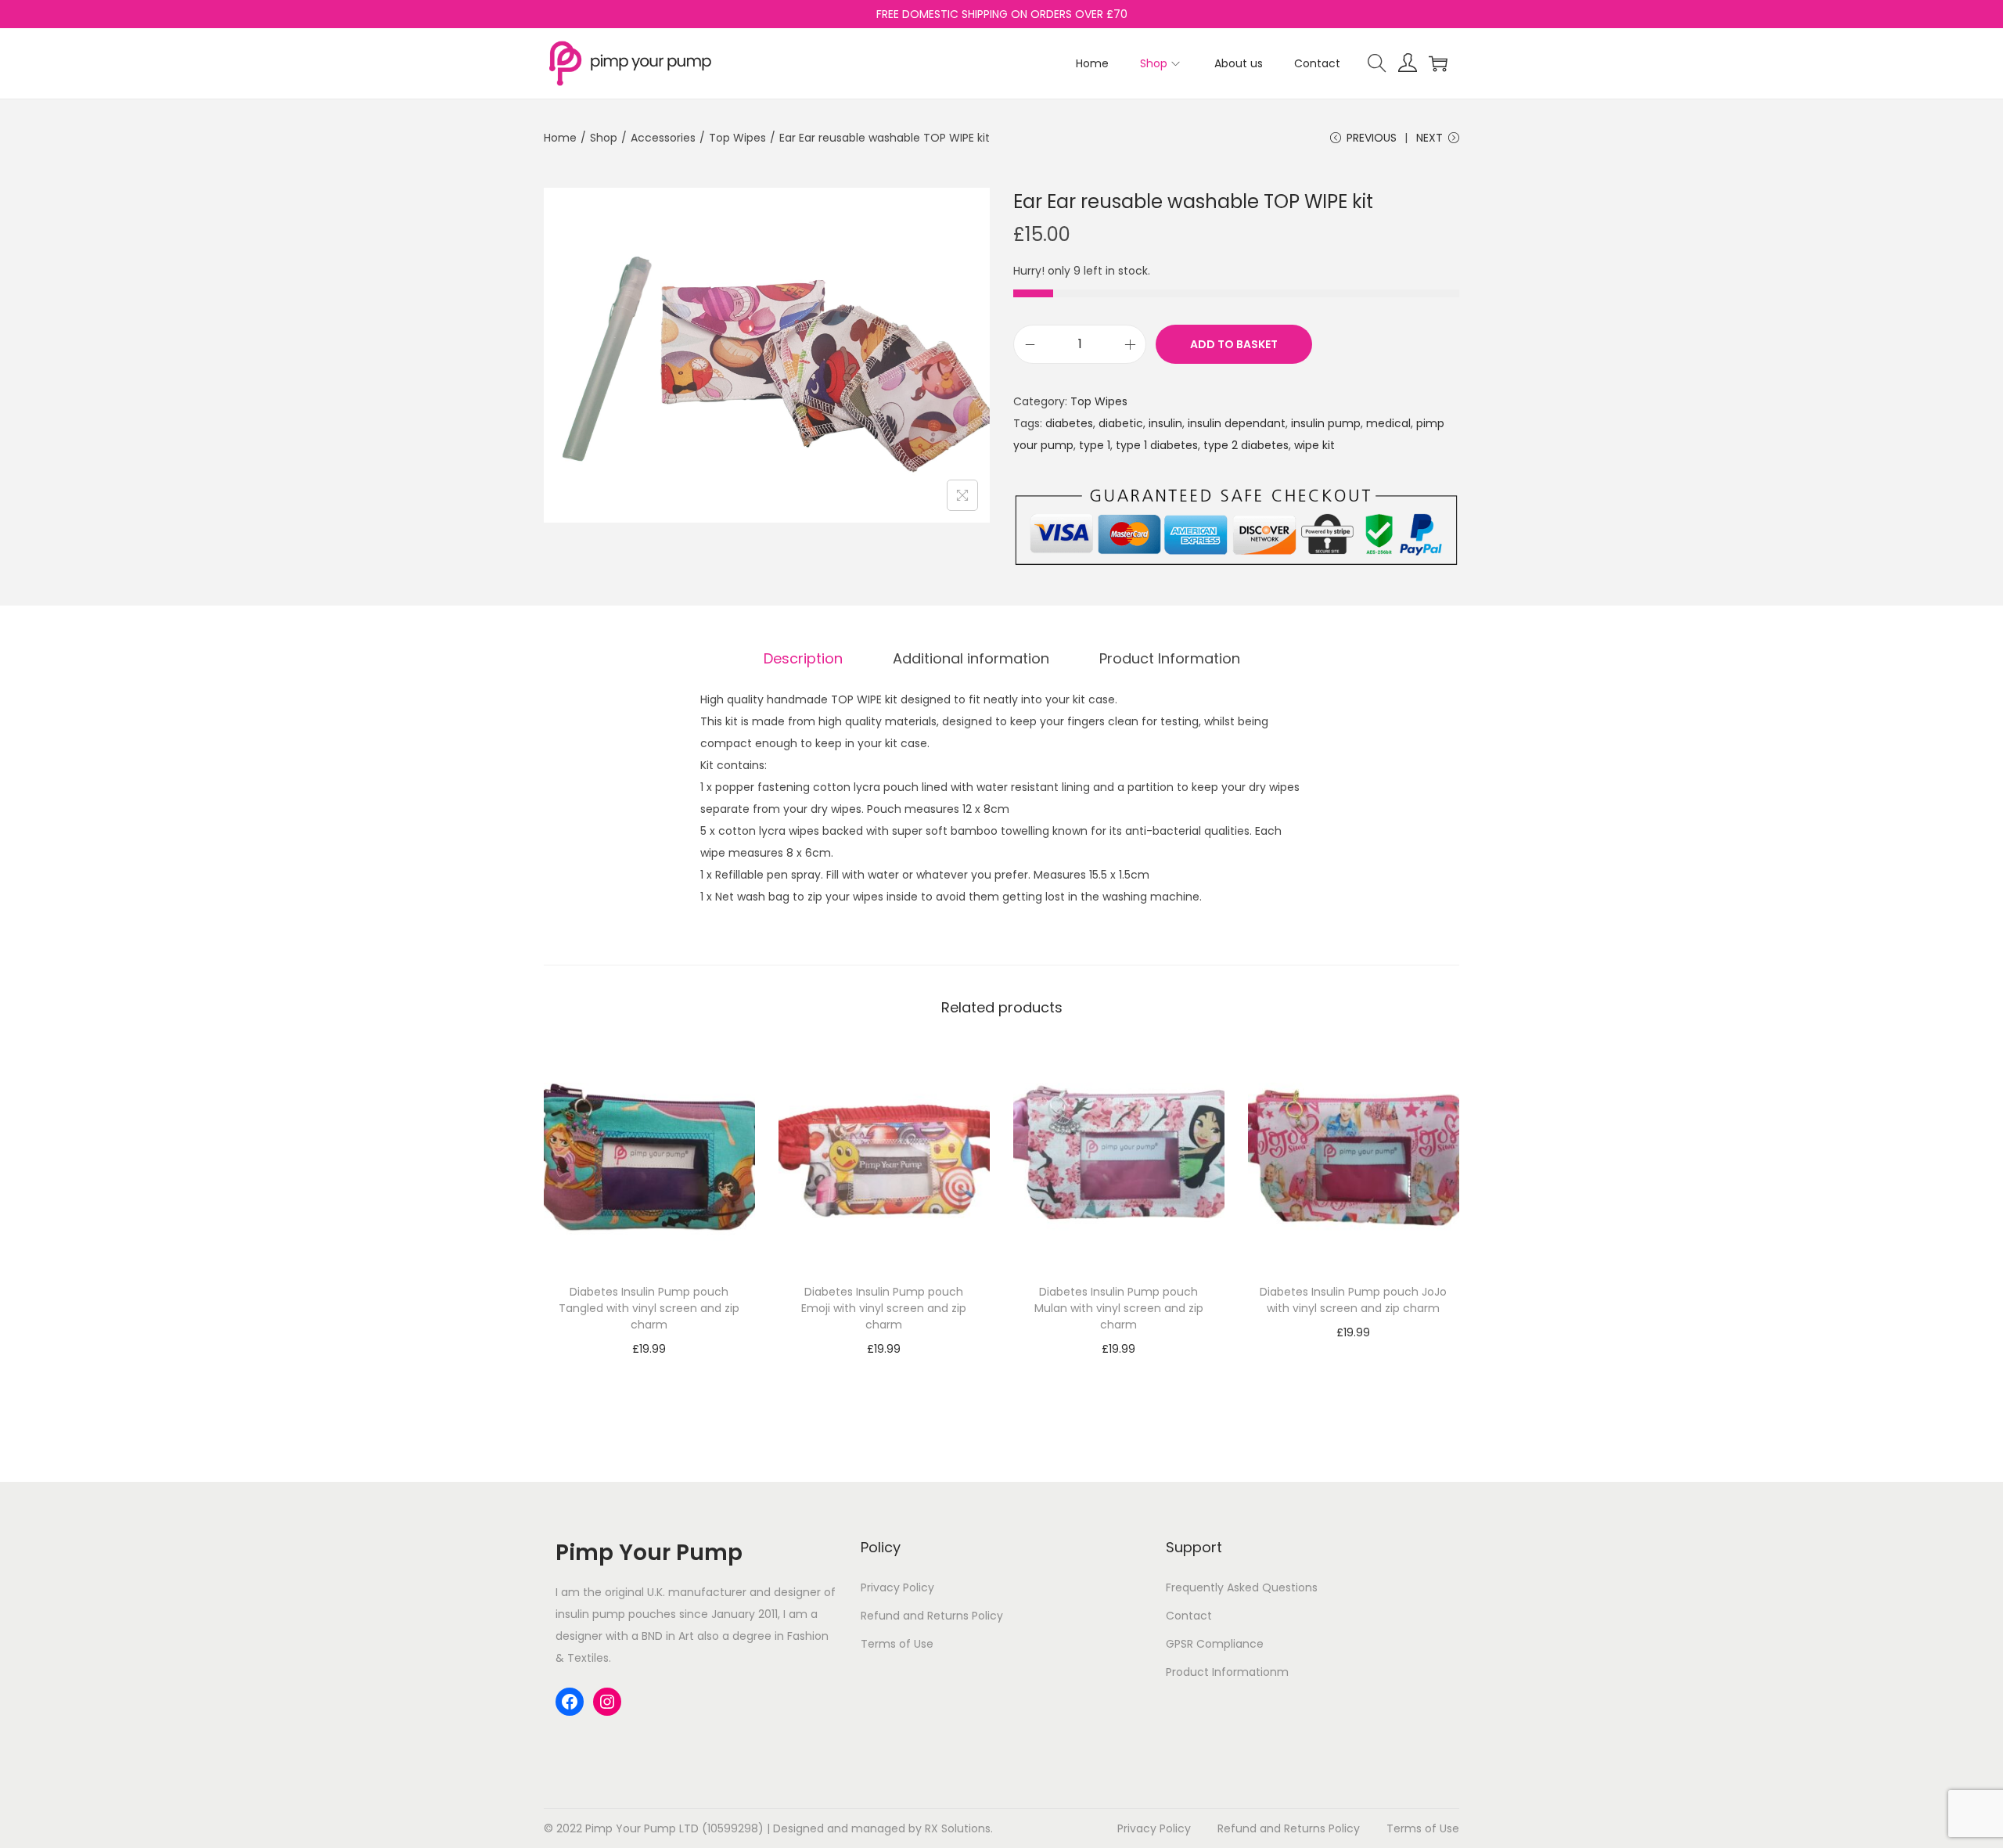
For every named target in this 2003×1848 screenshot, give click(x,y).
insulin (1165, 423)
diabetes (1069, 423)
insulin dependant (1237, 423)
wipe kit (1314, 445)
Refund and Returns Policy (932, 1616)
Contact (1189, 1616)
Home (560, 138)
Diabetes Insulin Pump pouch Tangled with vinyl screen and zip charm (649, 1308)
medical (1388, 423)
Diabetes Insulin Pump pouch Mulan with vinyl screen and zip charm (1119, 1308)
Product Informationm (1227, 1672)
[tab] (803, 659)
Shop (604, 138)
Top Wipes (737, 138)
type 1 (1095, 445)
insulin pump (1326, 423)
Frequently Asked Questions (1242, 1587)
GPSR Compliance (1215, 1644)
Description (803, 658)
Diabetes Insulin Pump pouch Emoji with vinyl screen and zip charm (884, 1308)
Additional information (971, 658)
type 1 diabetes (1157, 445)
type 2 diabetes (1246, 445)
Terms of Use (897, 1644)
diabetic (1121, 423)
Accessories (663, 138)
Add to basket (1234, 344)
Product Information (1170, 658)
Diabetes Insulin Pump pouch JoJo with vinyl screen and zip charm (1353, 1300)
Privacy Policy (897, 1587)
